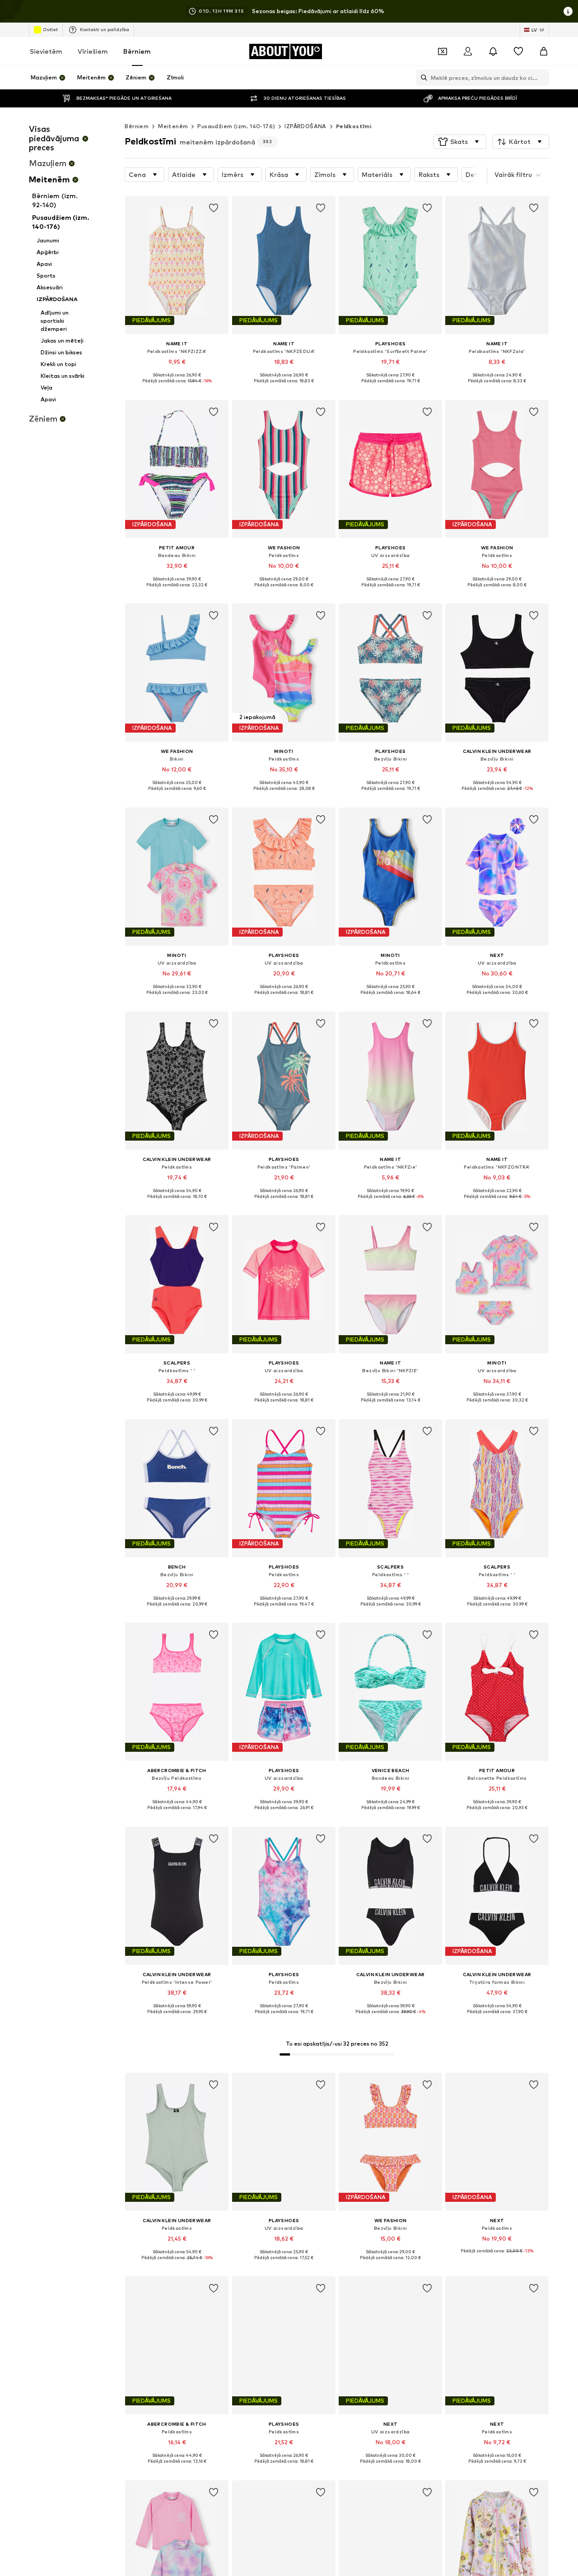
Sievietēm (46, 51)
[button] (460, 142)
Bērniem (137, 51)
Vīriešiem (93, 51)
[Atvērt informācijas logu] (568, 11)
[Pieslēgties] (468, 51)
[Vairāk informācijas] (177, 388)
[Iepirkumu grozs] (544, 51)
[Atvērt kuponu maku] (443, 51)
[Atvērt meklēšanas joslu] (422, 78)
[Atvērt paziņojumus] (493, 51)
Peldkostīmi (354, 126)
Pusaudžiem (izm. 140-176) (236, 126)
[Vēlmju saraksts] (518, 51)
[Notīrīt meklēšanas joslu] (542, 78)
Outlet (50, 29)
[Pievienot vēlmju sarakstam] (214, 208)
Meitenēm (173, 126)
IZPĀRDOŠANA (305, 126)
